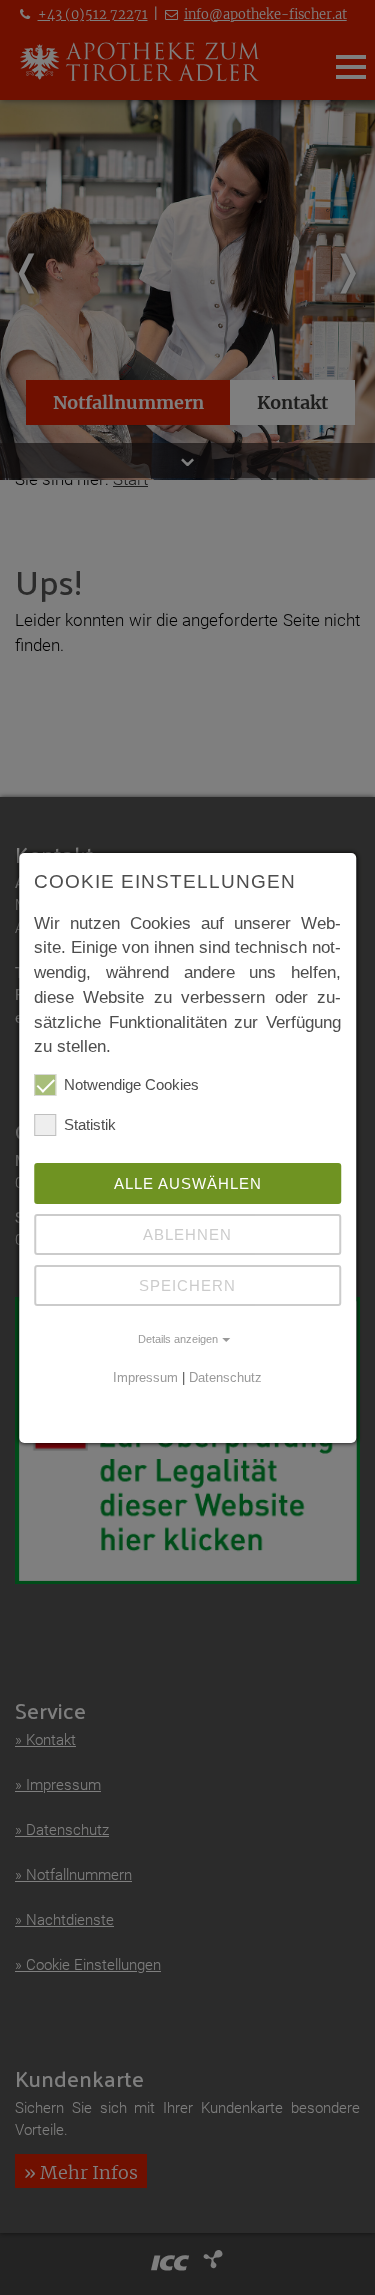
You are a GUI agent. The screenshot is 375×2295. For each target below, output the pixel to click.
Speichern (187, 1285)
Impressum (145, 1378)
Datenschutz (225, 1378)
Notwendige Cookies (131, 1084)
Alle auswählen (188, 1183)
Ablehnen (187, 1234)
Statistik (90, 1124)
